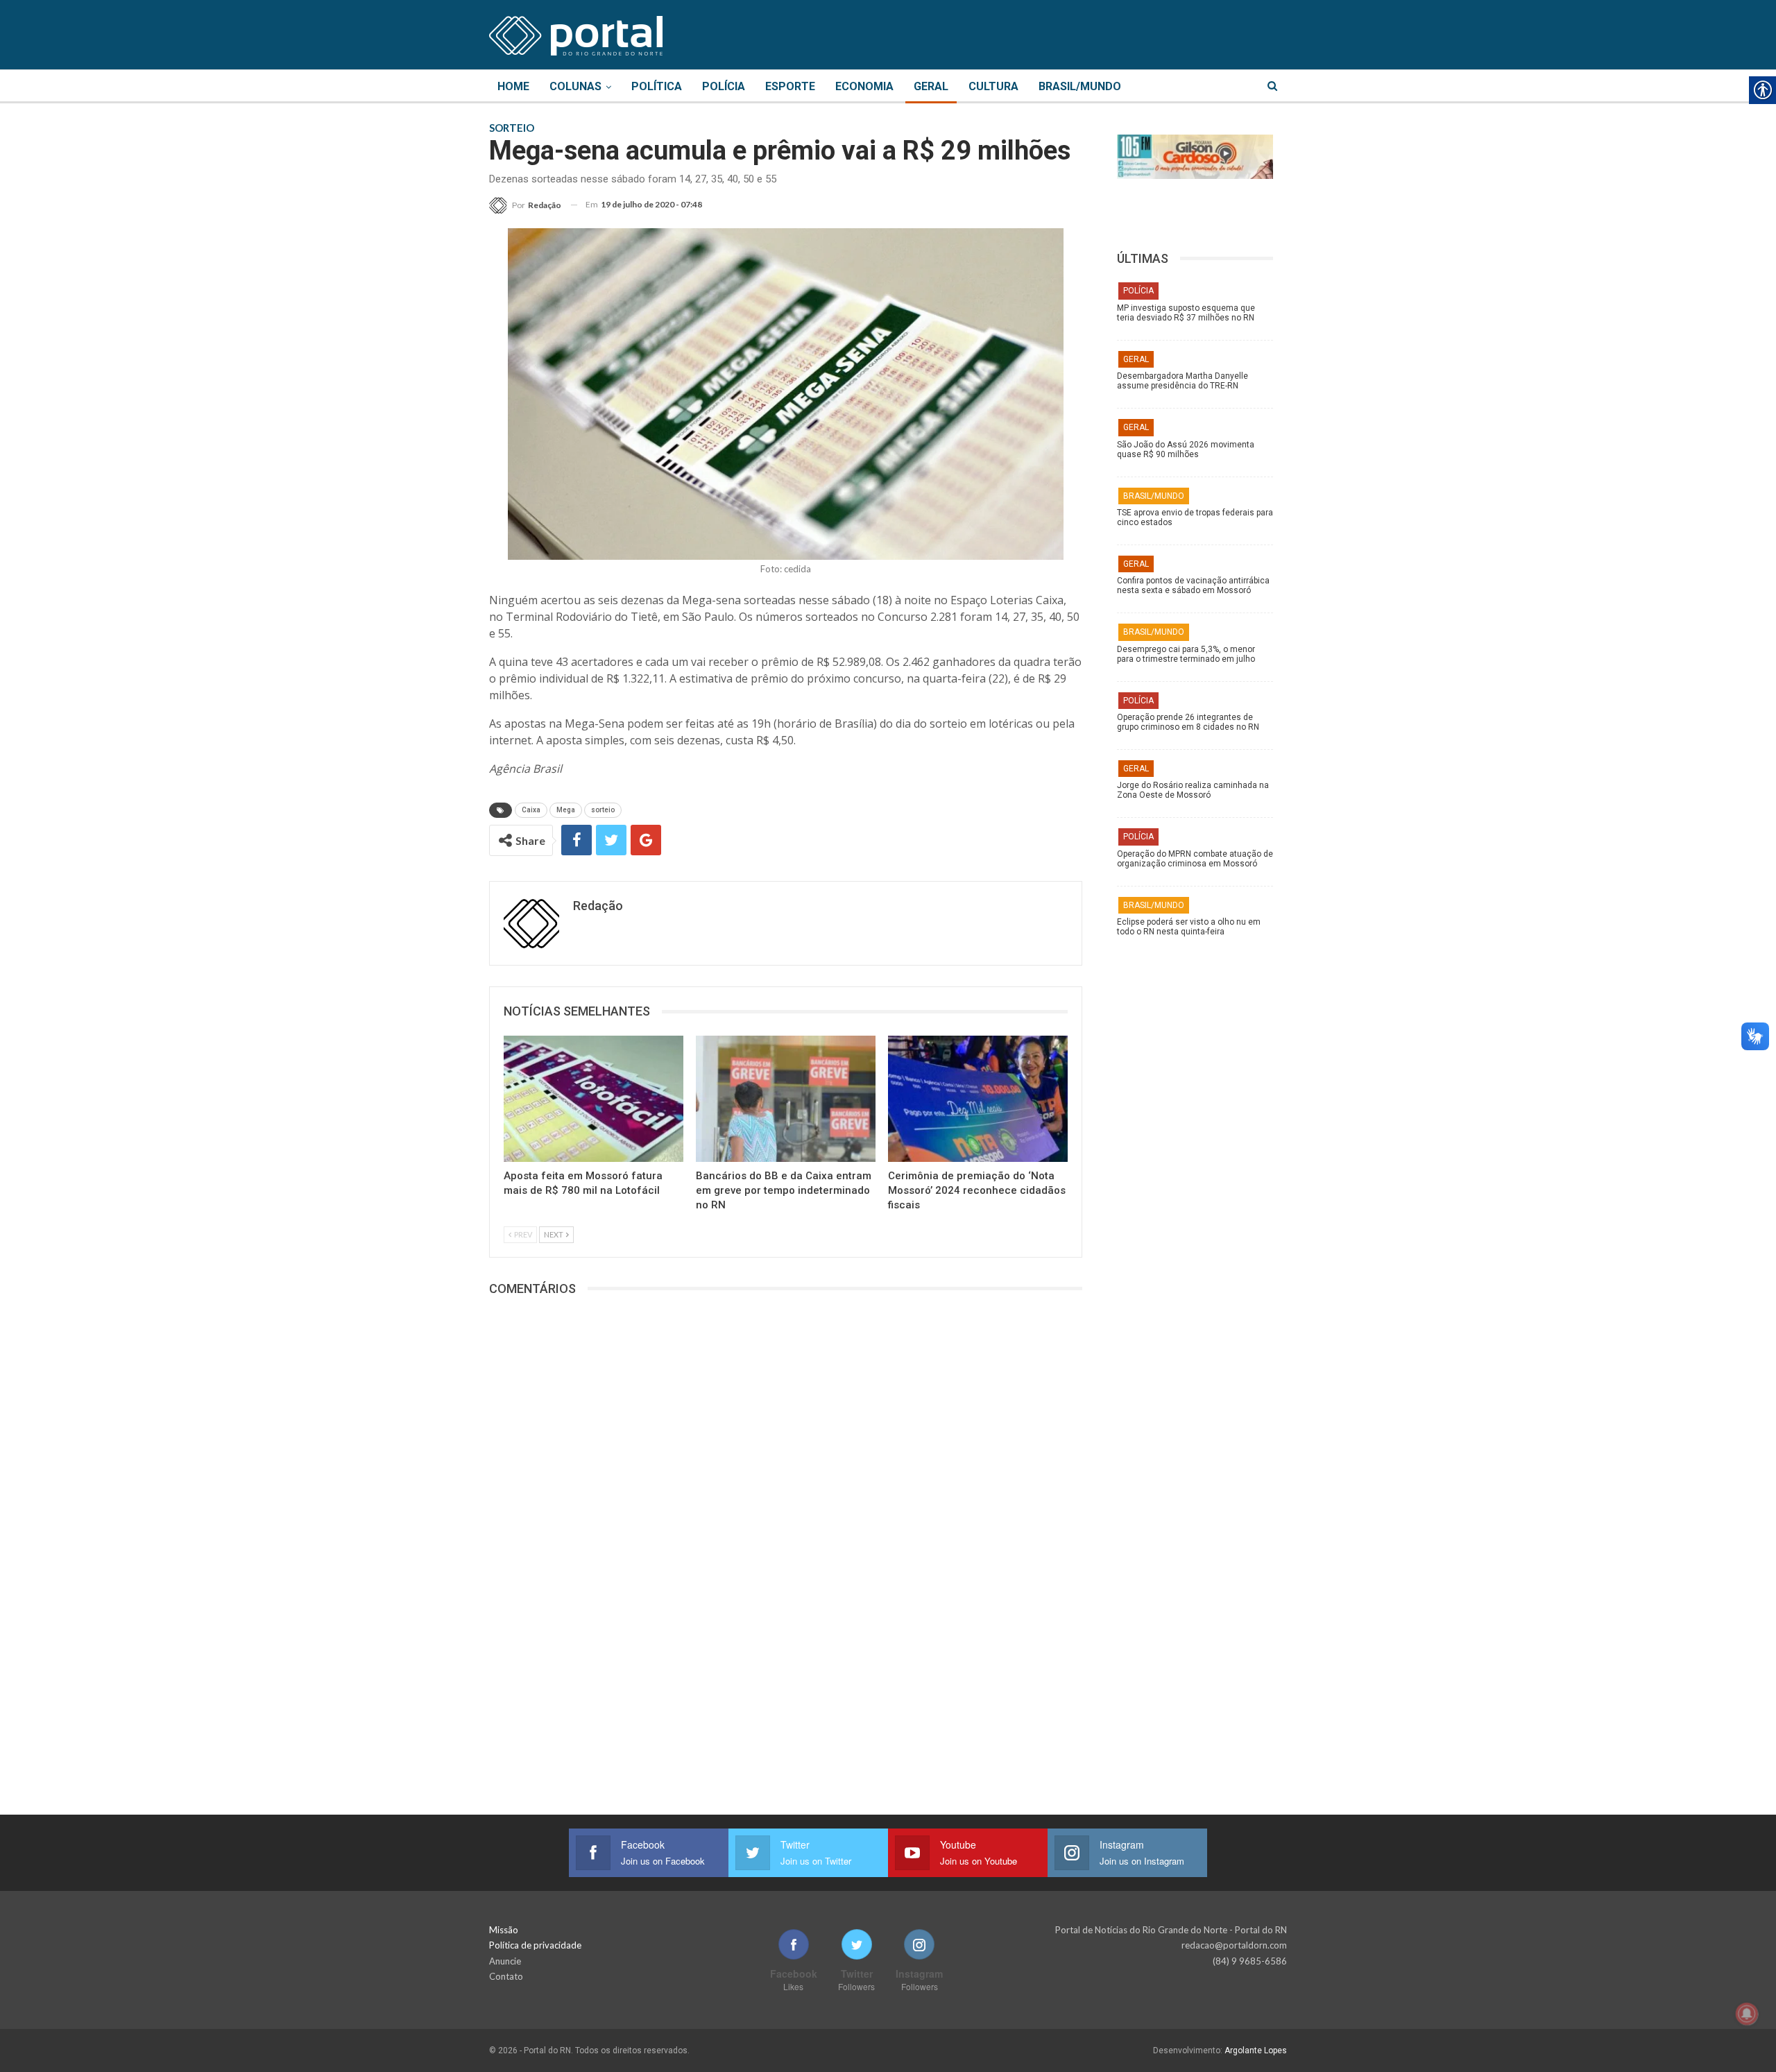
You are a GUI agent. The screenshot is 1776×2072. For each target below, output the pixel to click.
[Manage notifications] (1747, 2014)
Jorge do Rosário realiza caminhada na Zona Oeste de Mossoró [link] (1193, 790)
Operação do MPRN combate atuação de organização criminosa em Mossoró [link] (1195, 859)
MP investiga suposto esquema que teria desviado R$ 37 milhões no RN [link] (1186, 313)
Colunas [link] (575, 86)
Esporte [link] (790, 86)
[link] (576, 33)
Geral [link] (931, 86)
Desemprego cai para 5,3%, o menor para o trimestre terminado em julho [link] (1186, 654)
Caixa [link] (531, 810)
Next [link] (554, 1234)
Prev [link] (522, 1234)
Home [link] (513, 86)
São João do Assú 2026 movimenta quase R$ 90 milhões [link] (1186, 449)
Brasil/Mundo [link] (1080, 86)
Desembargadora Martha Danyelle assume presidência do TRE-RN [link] (1182, 381)
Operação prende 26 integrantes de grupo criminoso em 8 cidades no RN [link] (1188, 722)
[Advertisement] (1202, 1162)
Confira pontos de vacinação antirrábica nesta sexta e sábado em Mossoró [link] (1193, 585)
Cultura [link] (993, 86)
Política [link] (657, 86)
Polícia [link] (724, 86)
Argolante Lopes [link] (1256, 2050)
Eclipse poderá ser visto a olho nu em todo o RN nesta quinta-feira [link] (1189, 927)
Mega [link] (566, 810)
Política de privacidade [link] (535, 1945)
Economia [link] (864, 86)
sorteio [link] (603, 810)
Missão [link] (504, 1930)
